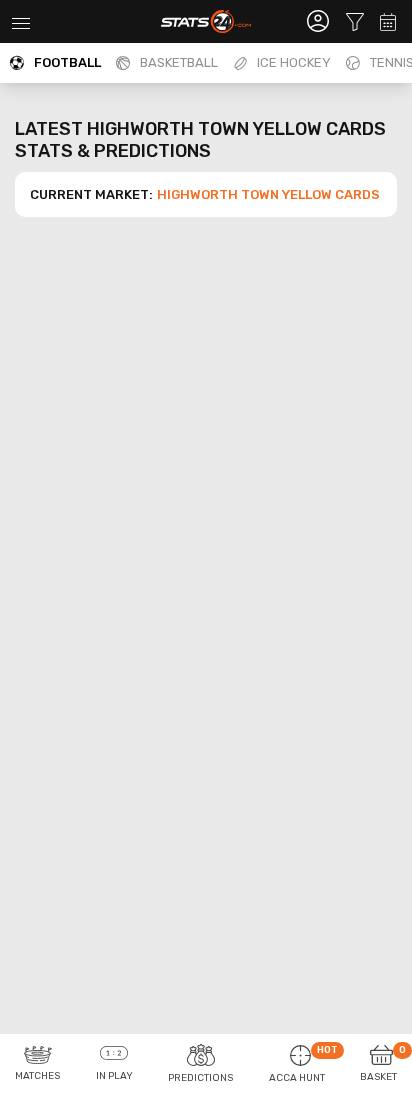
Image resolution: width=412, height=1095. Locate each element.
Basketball (179, 62)
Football (67, 62)
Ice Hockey (294, 62)
